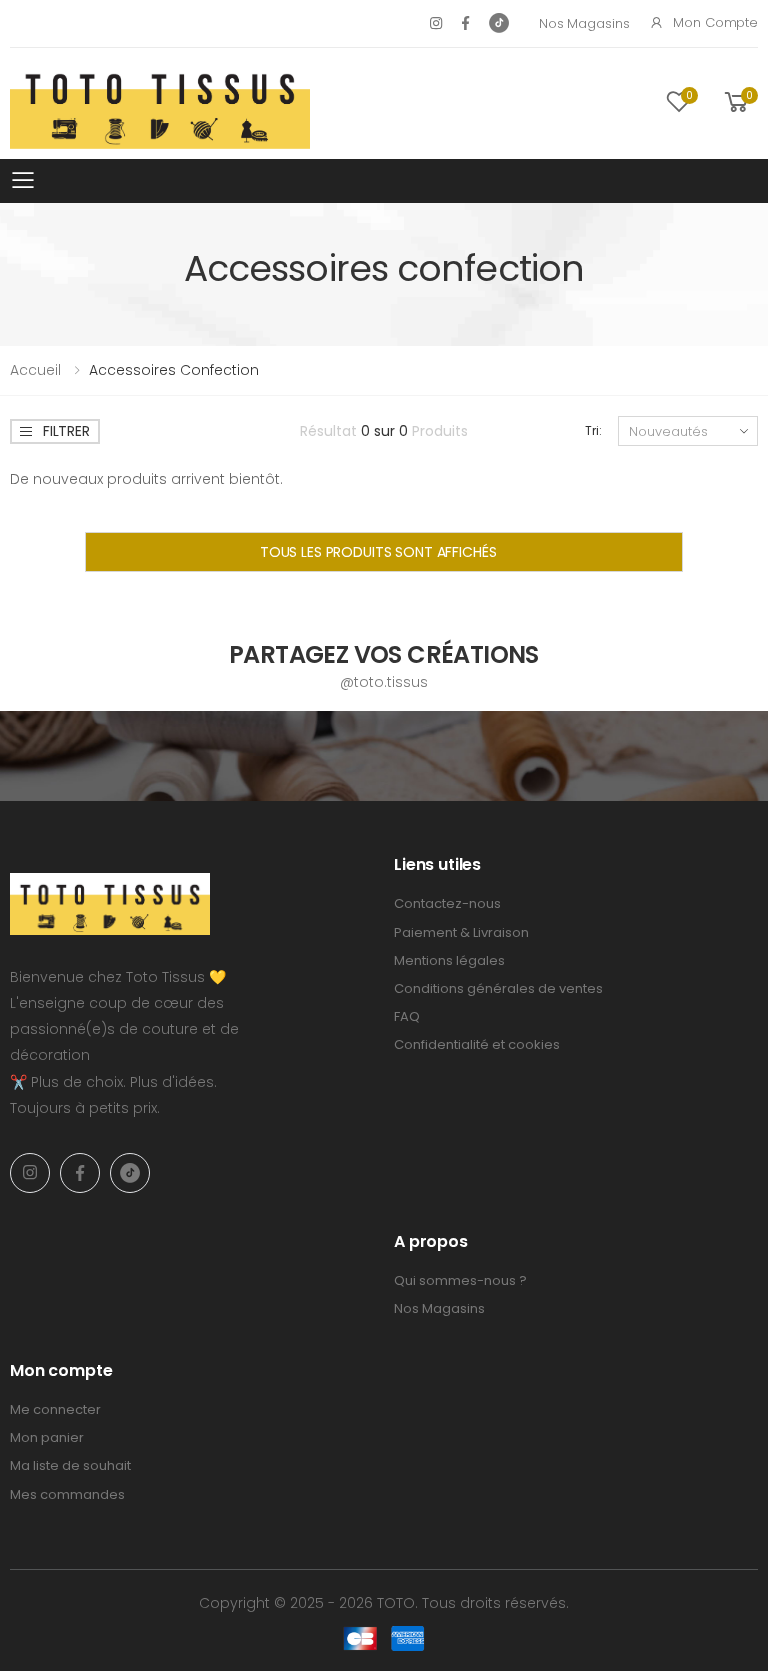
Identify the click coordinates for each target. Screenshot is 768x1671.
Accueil (35, 370)
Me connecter (55, 1409)
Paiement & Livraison (461, 932)
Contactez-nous (447, 903)
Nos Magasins (584, 23)
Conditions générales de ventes (498, 988)
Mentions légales (449, 960)
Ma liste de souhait (70, 1465)
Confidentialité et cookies (477, 1044)
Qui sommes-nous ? (460, 1280)
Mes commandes (67, 1494)
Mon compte (715, 22)
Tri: (593, 430)
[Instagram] (436, 23)
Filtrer (66, 431)
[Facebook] (465, 23)
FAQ (407, 1016)
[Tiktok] (499, 23)
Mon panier (47, 1437)
